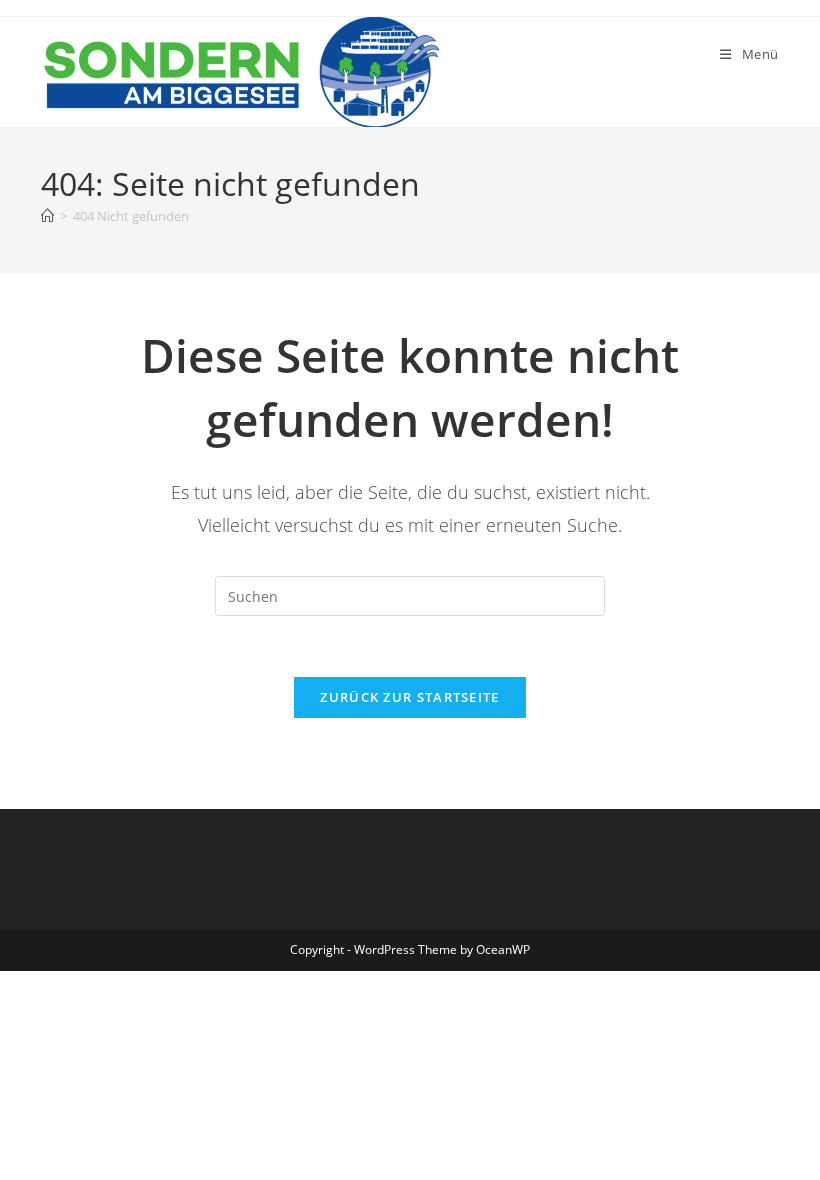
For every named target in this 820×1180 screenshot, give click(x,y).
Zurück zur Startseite (409, 697)
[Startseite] (47, 216)
